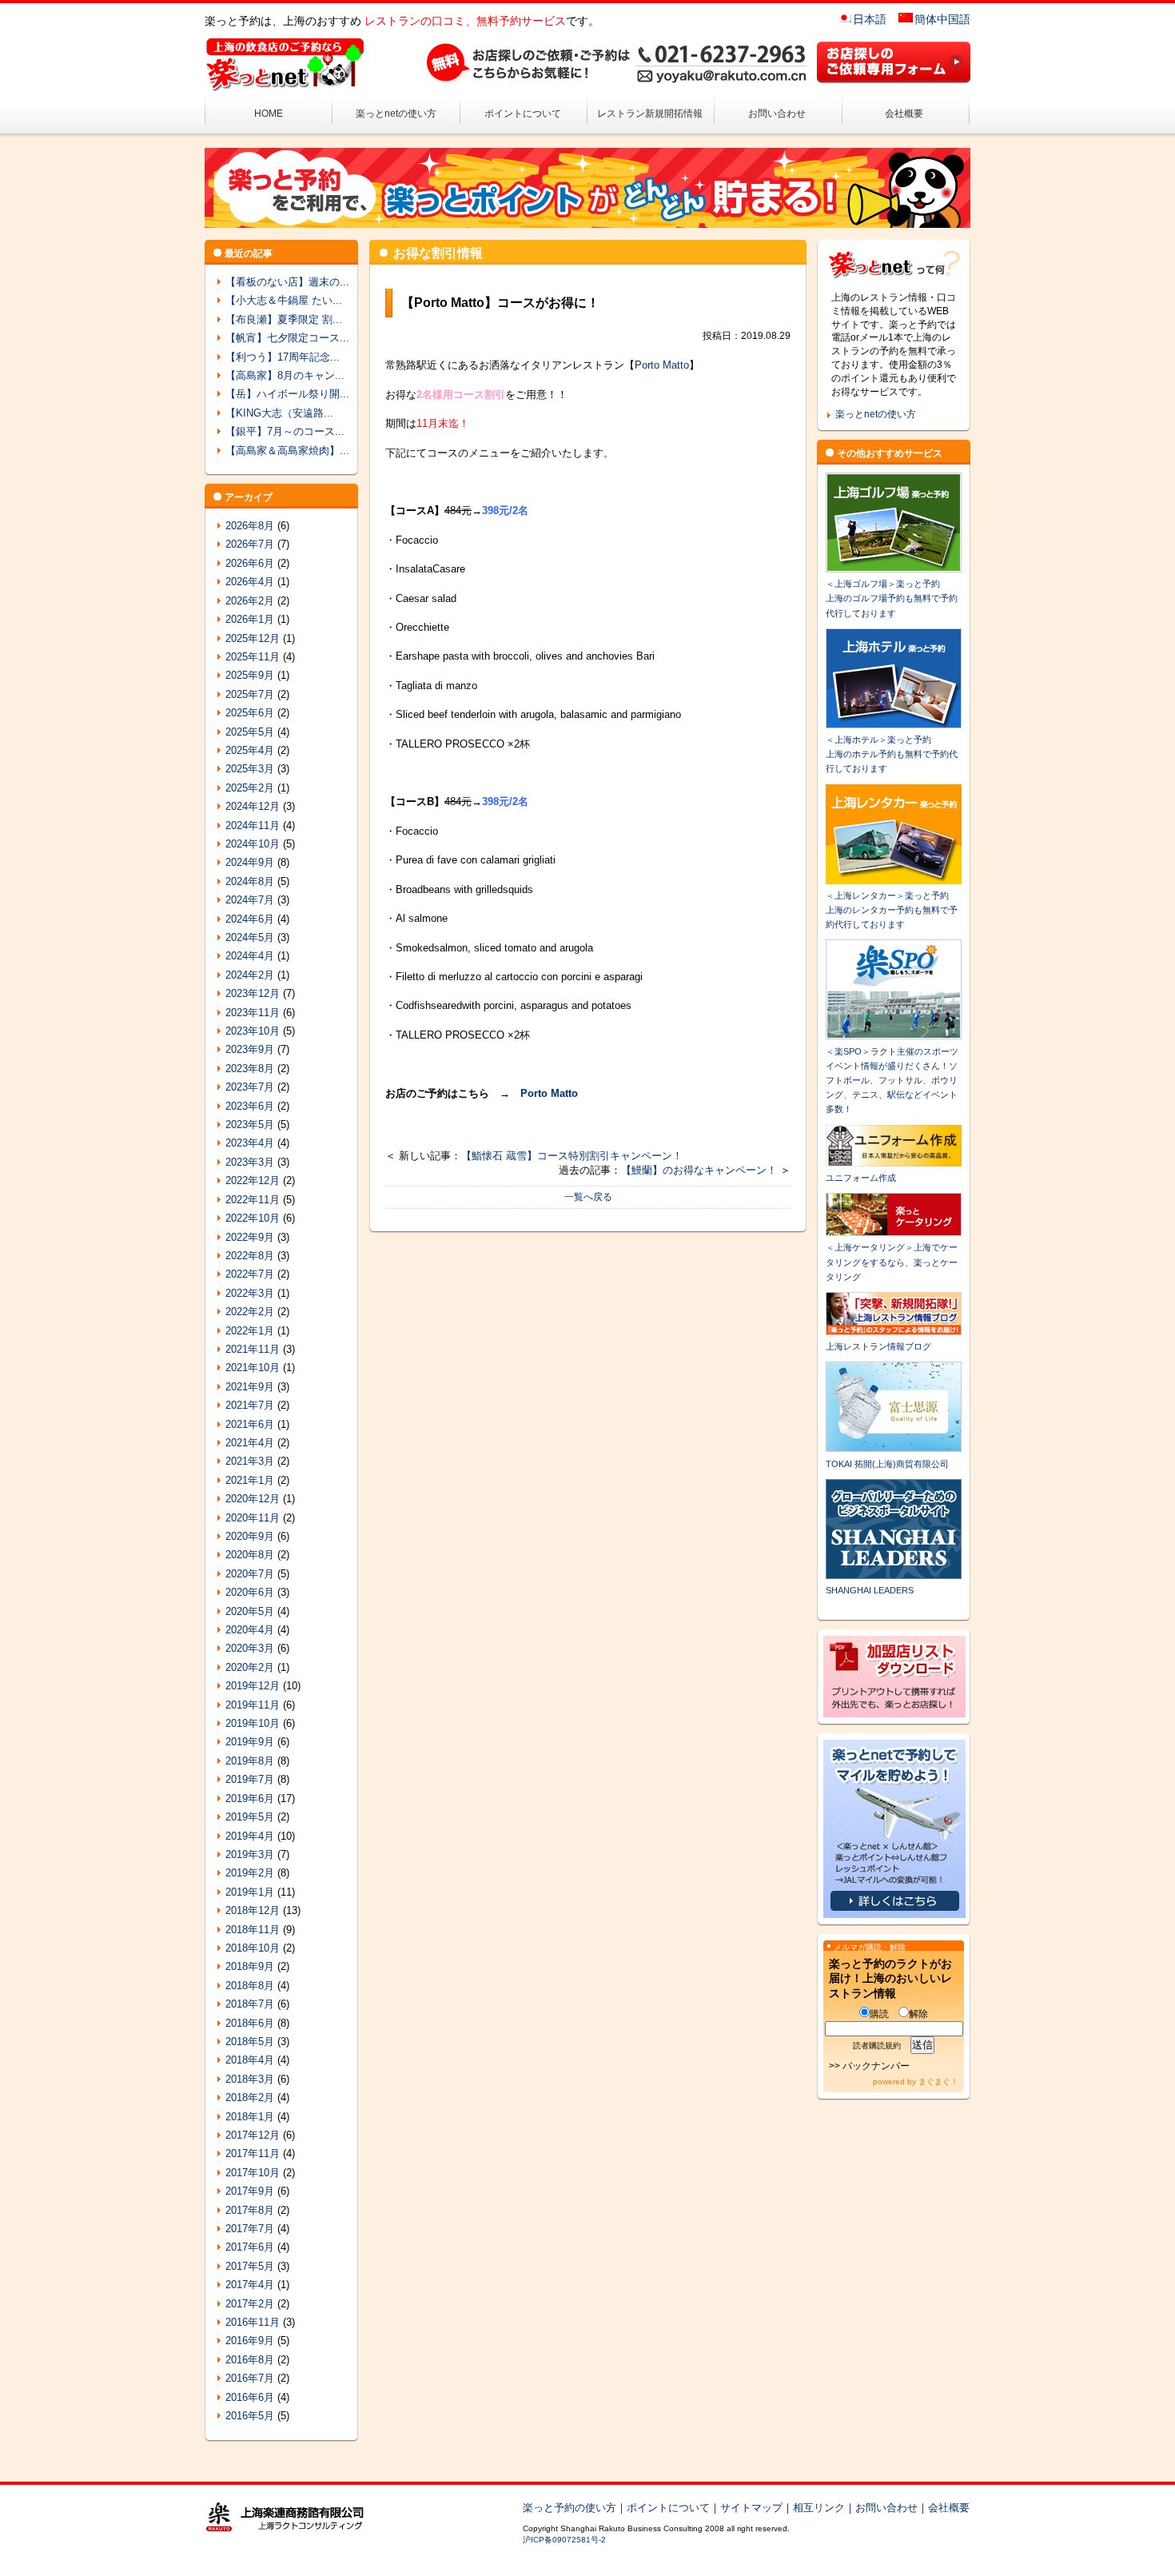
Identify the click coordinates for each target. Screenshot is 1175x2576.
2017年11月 (253, 2153)
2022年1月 (250, 1331)
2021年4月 (250, 1443)
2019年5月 (250, 1817)
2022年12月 (253, 1180)
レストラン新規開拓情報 (650, 114)
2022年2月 (250, 1312)
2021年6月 (250, 1424)
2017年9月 (250, 2191)
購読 (879, 2014)
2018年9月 (250, 1966)
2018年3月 (250, 2079)
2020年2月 (250, 1667)
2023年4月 (250, 1143)
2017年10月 (253, 2173)
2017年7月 (250, 2229)
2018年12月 (253, 1910)
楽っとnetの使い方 (396, 114)
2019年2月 (250, 1873)
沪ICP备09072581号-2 (564, 2540)
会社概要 (904, 114)
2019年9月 (250, 1742)
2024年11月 (253, 825)
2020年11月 (253, 1518)
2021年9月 (250, 1387)
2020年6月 (250, 1592)
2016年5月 (250, 2416)
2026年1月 (250, 619)
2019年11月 (253, 1705)
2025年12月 (253, 638)
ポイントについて (523, 114)
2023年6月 (250, 1106)
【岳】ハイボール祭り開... (287, 394)
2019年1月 (250, 1892)
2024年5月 (250, 937)
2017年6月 (250, 2247)
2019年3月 (250, 1854)
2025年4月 (250, 750)
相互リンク (819, 2508)
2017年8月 (250, 2210)
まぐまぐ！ (938, 2082)
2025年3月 (250, 769)
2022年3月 (250, 1293)
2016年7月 (250, 2378)
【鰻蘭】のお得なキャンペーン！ (699, 1170)
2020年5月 (250, 1611)
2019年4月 (250, 1836)
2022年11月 (253, 1200)
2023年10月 (253, 1031)
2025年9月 (250, 675)
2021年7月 (250, 1405)
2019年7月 (250, 1779)
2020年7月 (250, 1574)
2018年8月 (250, 1986)
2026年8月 (250, 526)
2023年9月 (250, 1049)
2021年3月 (250, 1461)
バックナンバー (876, 2066)
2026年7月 (250, 544)
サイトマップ (751, 2508)
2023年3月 (250, 1162)
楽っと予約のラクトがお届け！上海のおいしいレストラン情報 (890, 1978)
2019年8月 (250, 1761)
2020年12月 (253, 1499)
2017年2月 (250, 2304)
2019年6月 (250, 1798)
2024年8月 (250, 881)
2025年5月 (250, 732)
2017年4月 (250, 2285)
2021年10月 (253, 1368)
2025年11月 (253, 657)
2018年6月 (250, 2023)
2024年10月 (253, 844)
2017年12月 (253, 2135)
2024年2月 (250, 975)
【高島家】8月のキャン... (285, 375)
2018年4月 (250, 2060)
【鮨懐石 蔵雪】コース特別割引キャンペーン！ (572, 1156)
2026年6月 (250, 563)
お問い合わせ (777, 114)
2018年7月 (250, 2004)
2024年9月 (250, 862)
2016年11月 (253, 2322)
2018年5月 (250, 2042)
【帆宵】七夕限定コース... (287, 338)
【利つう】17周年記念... (283, 357)
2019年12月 (253, 1686)
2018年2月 (250, 2097)
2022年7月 (250, 1274)
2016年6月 (250, 2397)
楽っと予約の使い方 (570, 2508)
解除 (918, 2014)
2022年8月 (250, 1256)
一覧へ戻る (588, 1197)
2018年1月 (250, 2117)
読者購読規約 (877, 2046)
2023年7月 (250, 1087)
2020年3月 (250, 1648)
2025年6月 (250, 713)
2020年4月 (250, 1630)
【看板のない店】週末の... (287, 282)
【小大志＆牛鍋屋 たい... (284, 300)
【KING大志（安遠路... (279, 413)
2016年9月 (250, 2341)
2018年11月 (253, 1930)
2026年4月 (250, 582)
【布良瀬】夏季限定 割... (284, 319)
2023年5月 (250, 1125)
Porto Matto (662, 365)
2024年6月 (250, 919)
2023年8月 (250, 1069)
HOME (269, 114)
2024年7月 (250, 900)
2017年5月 (250, 2266)
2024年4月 (250, 956)
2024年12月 (253, 806)
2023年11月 (253, 1013)
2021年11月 (253, 1349)
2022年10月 (253, 1218)
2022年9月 (250, 1237)
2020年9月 (250, 1536)
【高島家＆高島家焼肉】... (287, 451)
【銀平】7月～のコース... (285, 431)
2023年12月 (253, 993)
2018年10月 (253, 1948)
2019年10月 (253, 1723)
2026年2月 (250, 601)
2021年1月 (250, 1480)
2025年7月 (250, 694)
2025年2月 (250, 788)
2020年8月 (250, 1555)
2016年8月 (250, 2360)
